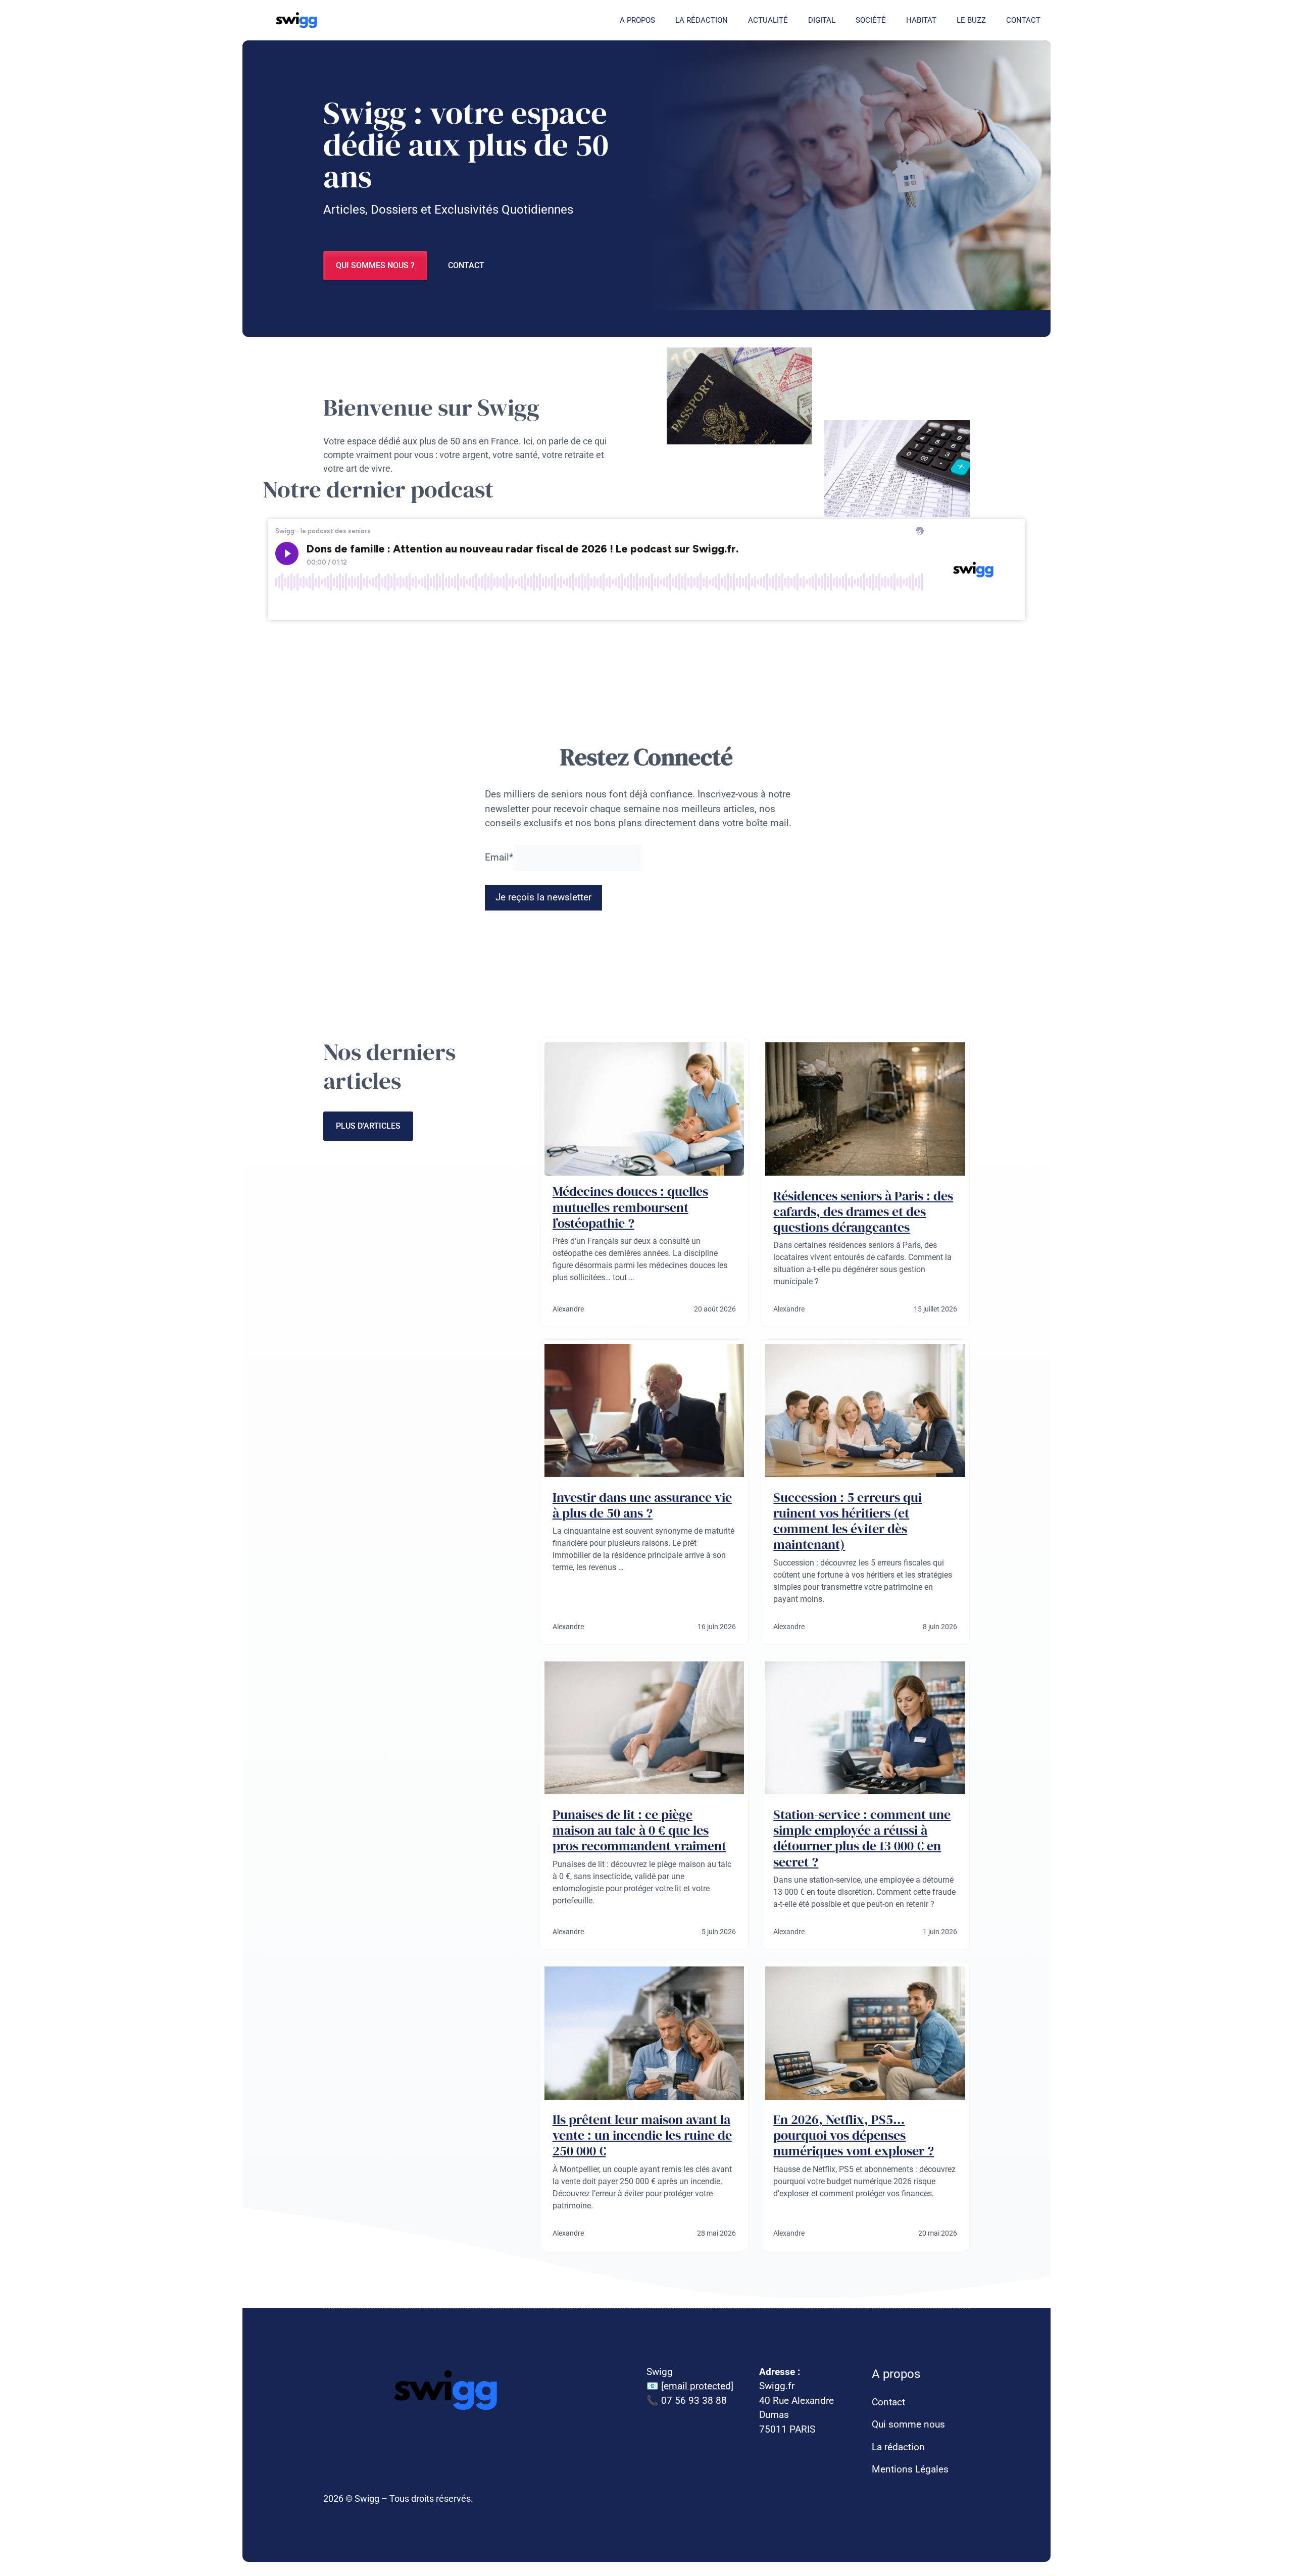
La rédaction (702, 20)
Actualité (768, 20)
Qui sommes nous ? (375, 265)
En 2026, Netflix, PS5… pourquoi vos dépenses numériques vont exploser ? (854, 2135)
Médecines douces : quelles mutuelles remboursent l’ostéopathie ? (630, 1207)
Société (871, 20)
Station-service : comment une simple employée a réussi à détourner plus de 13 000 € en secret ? (862, 1838)
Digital (822, 20)
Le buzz (971, 20)
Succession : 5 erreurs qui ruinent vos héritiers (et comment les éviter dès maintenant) (848, 1521)
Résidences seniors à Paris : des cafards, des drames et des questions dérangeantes (863, 1211)
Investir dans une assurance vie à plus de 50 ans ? (642, 1505)
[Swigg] (298, 20)
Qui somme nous (908, 2424)
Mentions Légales (910, 2469)
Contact (1023, 20)
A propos (637, 20)
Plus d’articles (368, 1126)
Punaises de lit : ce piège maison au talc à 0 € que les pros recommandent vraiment (639, 1830)
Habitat (921, 20)
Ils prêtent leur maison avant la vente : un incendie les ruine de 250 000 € (642, 2135)
